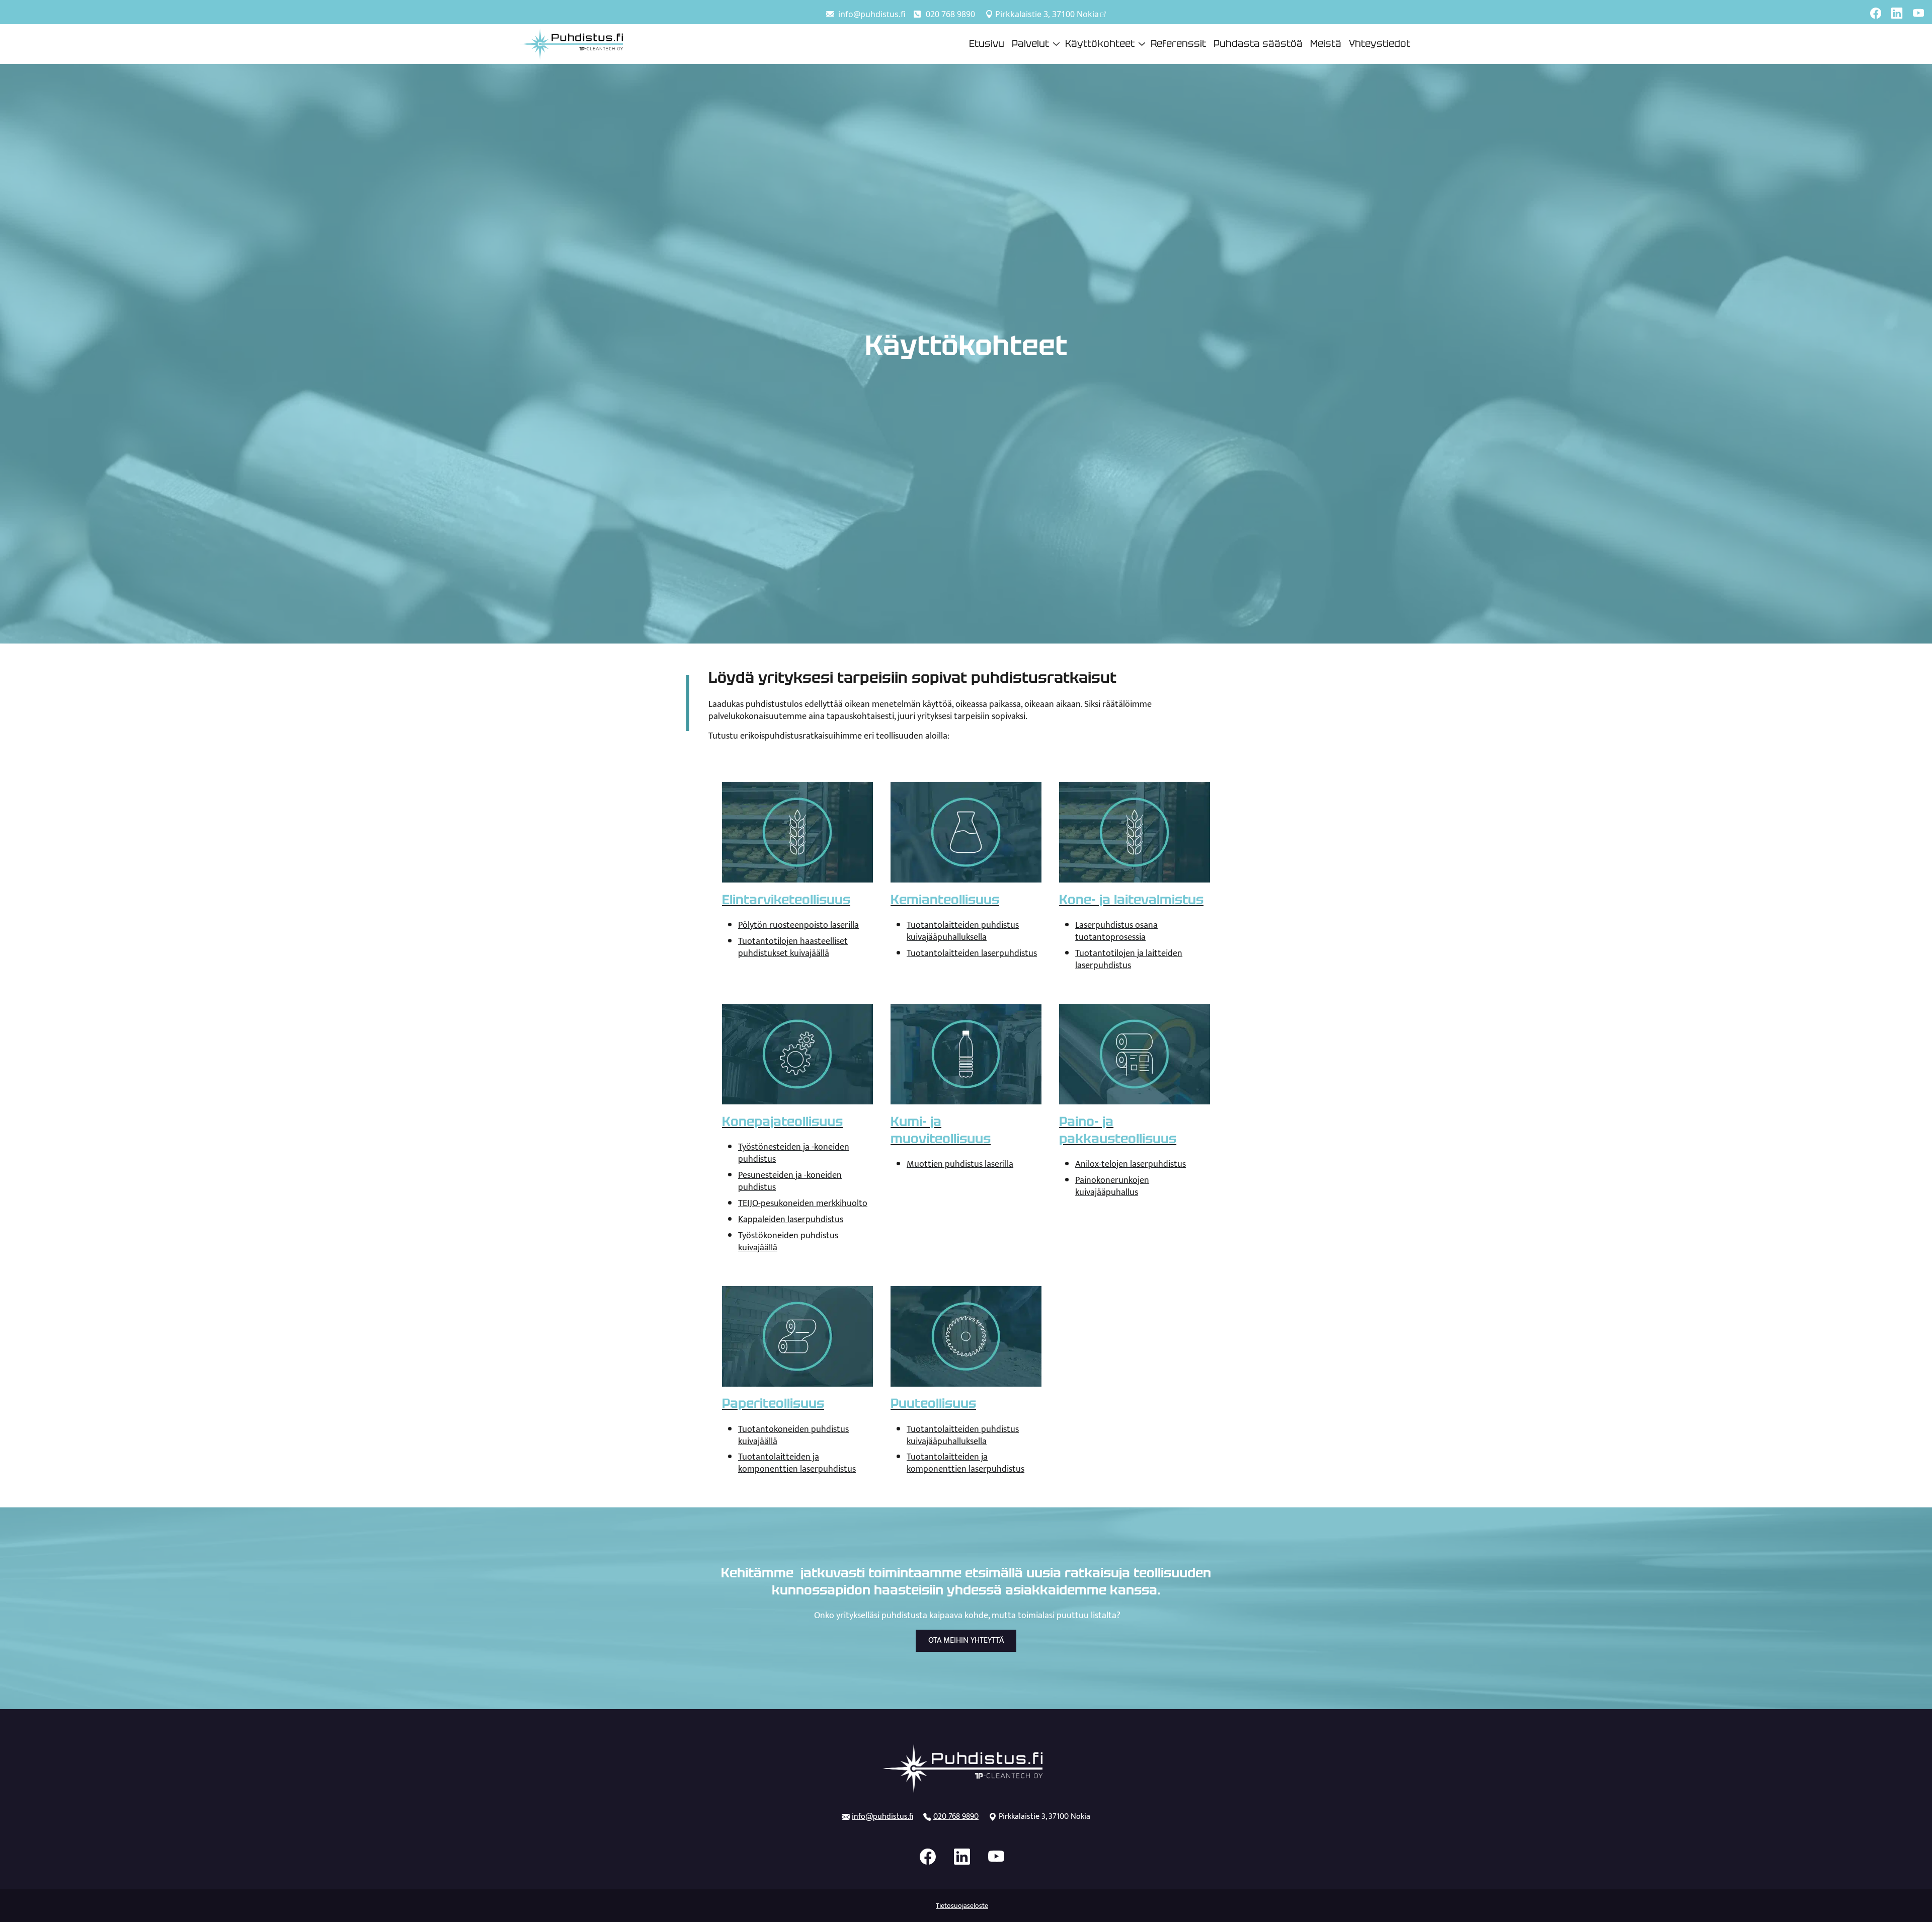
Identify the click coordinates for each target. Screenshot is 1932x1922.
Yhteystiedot (1380, 44)
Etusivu (987, 44)
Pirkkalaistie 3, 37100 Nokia (1047, 14)
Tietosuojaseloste (962, 1906)
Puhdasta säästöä (1258, 44)
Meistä (1326, 44)
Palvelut (1030, 44)
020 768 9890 (950, 14)
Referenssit (1178, 44)
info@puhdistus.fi (872, 14)
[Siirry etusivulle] (571, 43)
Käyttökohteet (1100, 44)
